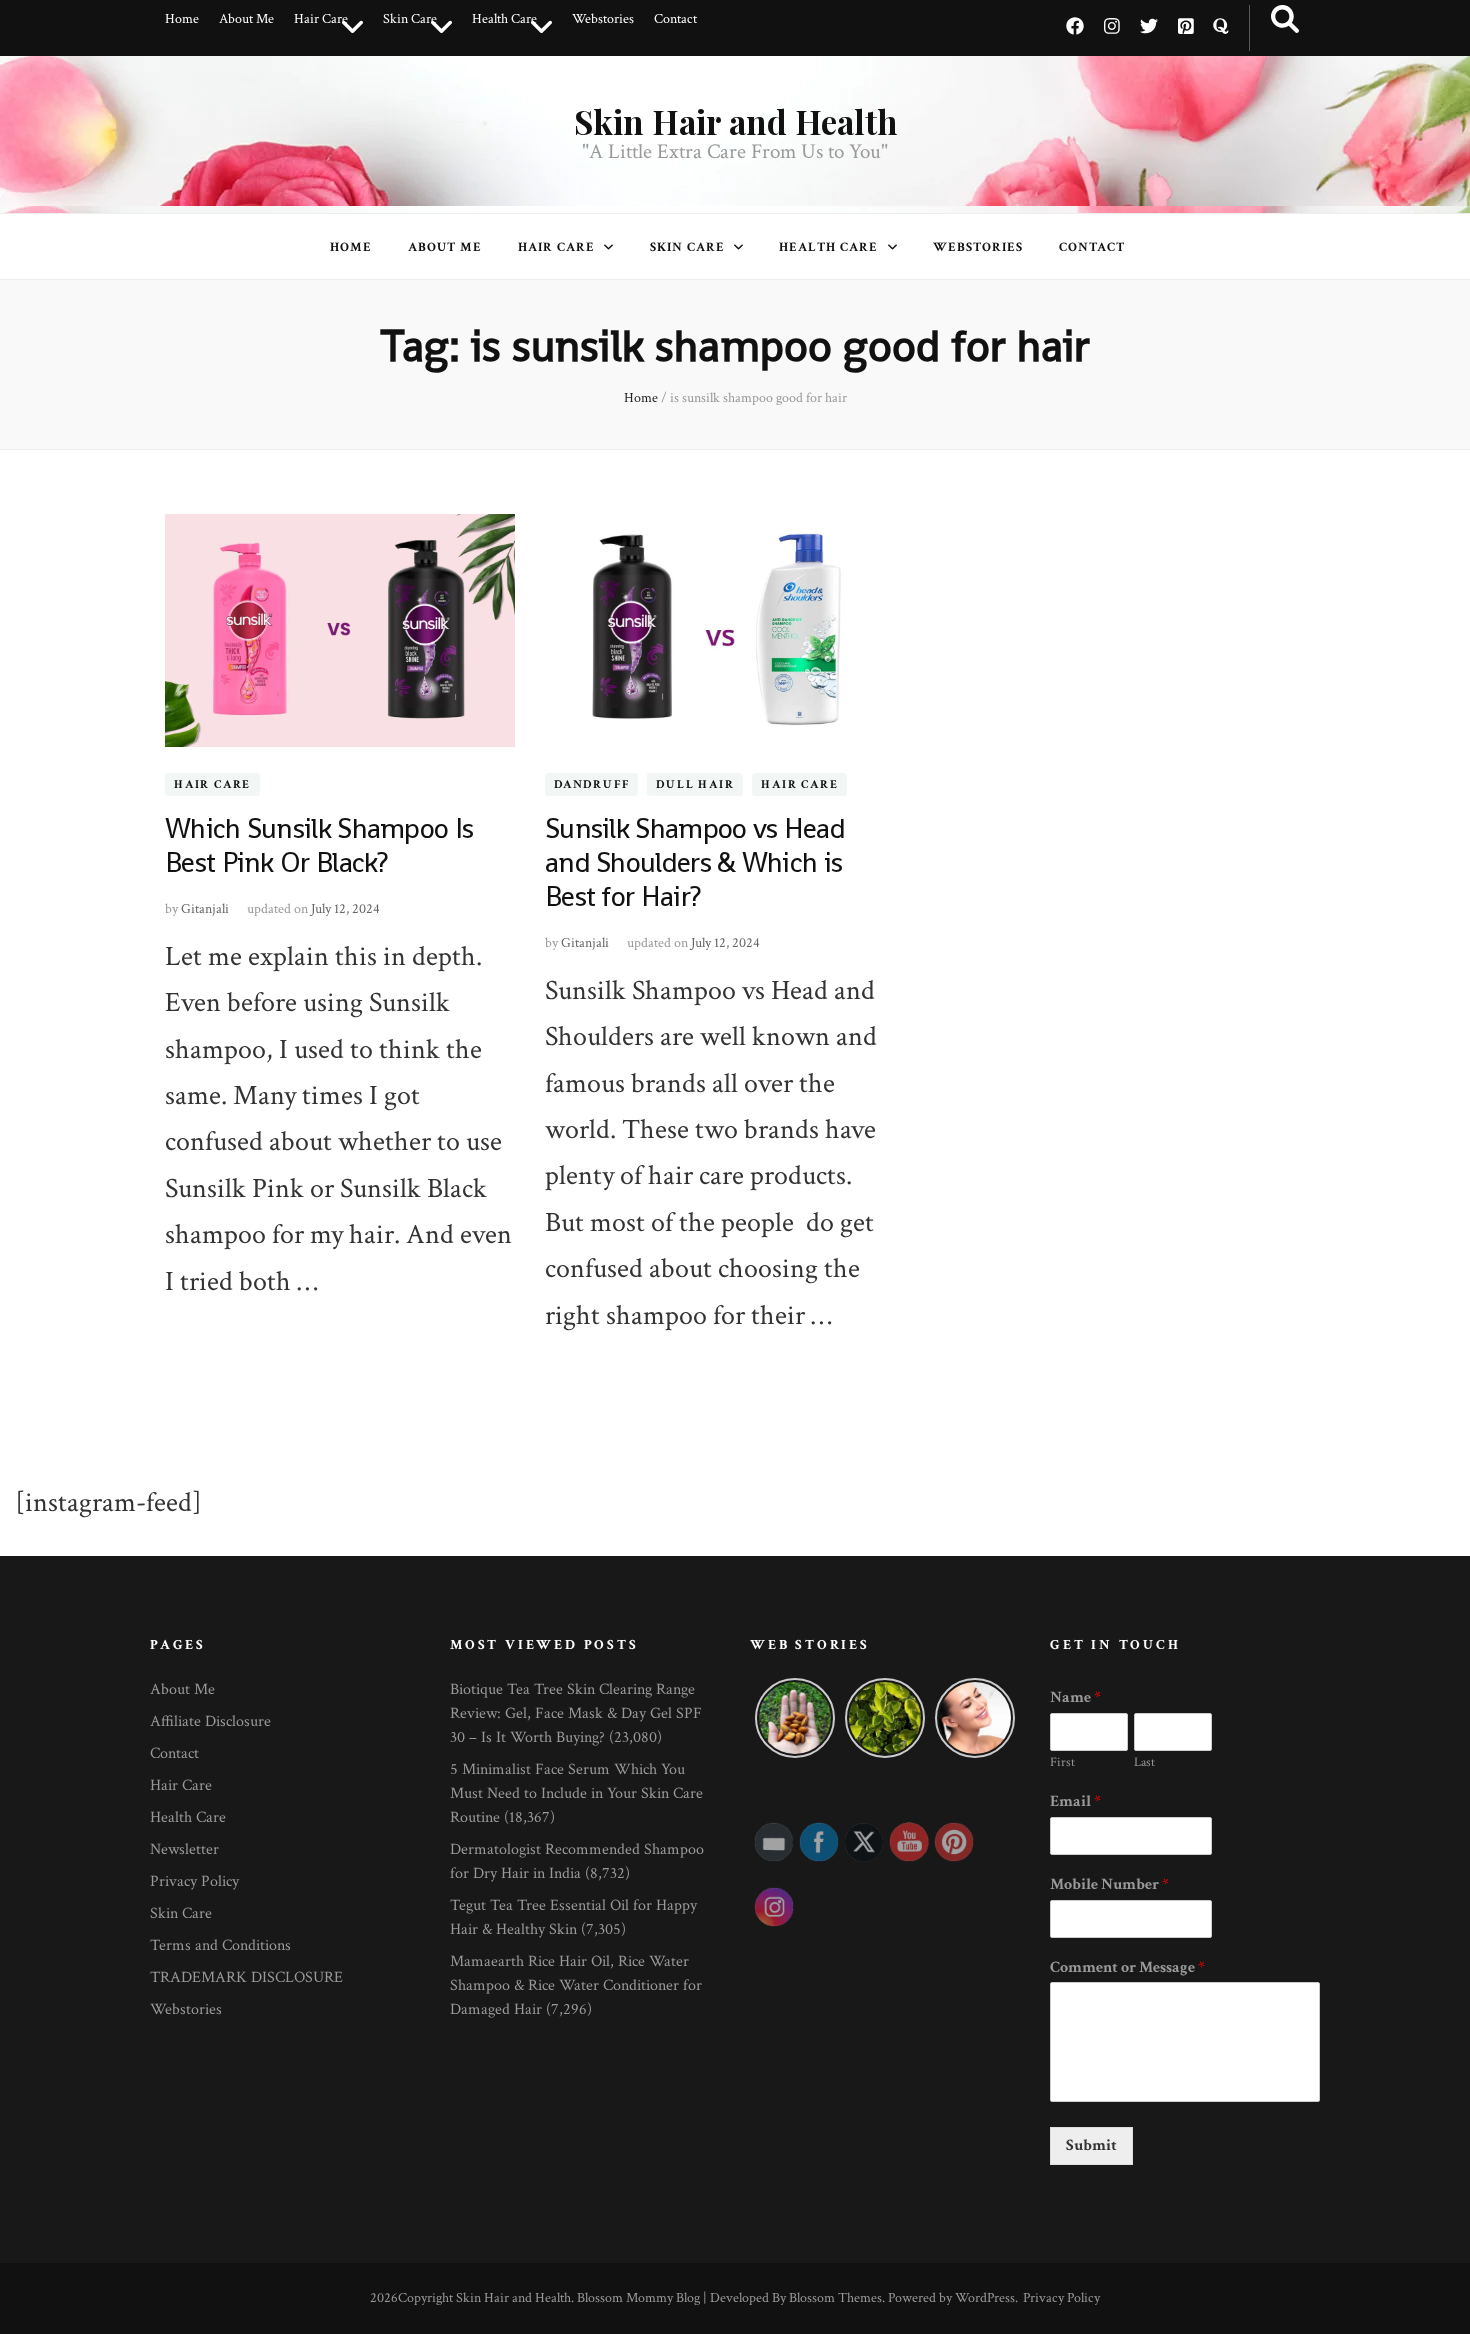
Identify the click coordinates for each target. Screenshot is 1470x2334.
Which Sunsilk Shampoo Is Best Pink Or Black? (319, 845)
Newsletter (184, 1849)
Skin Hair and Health (735, 121)
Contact (675, 19)
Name (1075, 1698)
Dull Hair (695, 784)
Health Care (504, 19)
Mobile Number (1109, 1885)
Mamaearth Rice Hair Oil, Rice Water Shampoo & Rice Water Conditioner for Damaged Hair (576, 1985)
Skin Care (410, 19)
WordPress (985, 2298)
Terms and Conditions (220, 1945)
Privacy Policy (194, 1881)
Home (182, 19)
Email (1075, 1802)
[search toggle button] (1285, 20)
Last (1144, 1763)
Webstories (603, 19)
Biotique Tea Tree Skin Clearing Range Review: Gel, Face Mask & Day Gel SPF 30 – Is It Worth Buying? (576, 1713)
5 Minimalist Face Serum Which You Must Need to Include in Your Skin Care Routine (576, 1793)
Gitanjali (205, 909)
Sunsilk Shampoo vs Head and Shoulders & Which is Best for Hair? (695, 862)
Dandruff (591, 784)
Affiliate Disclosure (210, 1721)
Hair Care (321, 19)
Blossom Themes (835, 2298)
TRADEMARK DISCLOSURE (246, 1977)
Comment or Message (1127, 1968)
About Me (246, 19)
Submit (1091, 2145)
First (1062, 1763)
